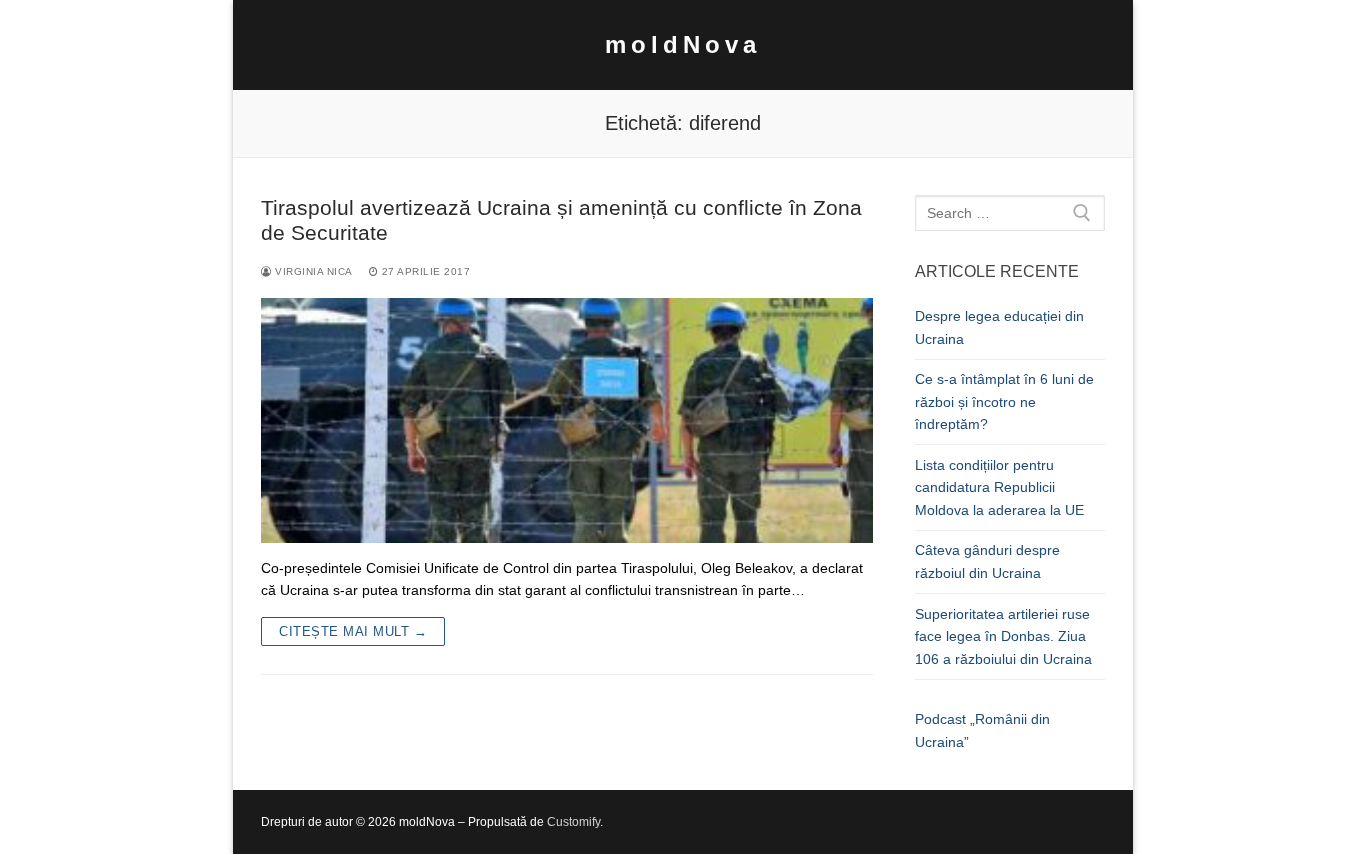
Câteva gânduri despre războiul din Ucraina (987, 561)
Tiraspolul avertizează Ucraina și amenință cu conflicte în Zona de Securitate (561, 220)
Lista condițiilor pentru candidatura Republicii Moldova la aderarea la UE (999, 487)
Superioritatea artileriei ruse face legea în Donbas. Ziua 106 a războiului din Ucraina (1003, 636)
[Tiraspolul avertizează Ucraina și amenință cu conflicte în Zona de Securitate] (567, 420)
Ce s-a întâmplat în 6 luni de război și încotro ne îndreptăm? (1004, 401)
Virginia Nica (312, 271)
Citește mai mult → (353, 631)
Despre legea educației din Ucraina (999, 327)
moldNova (683, 44)
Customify (573, 822)
